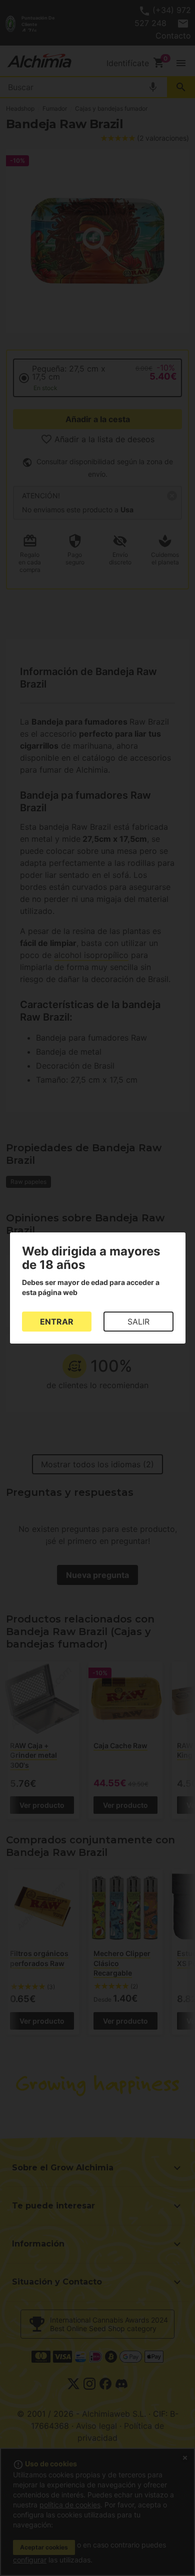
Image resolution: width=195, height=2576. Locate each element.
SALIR (138, 1322)
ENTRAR (57, 1322)
